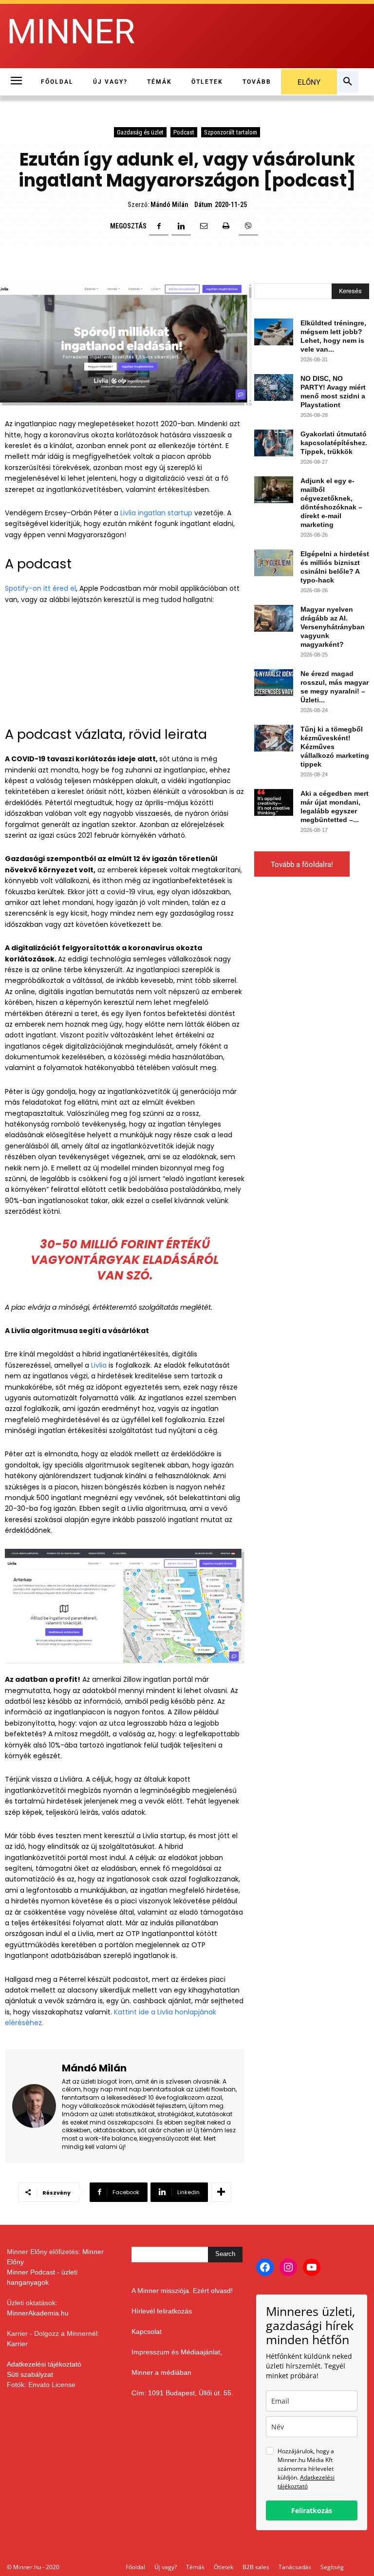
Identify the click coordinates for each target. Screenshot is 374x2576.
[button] (348, 82)
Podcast (184, 132)
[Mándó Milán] (34, 2106)
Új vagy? (166, 2567)
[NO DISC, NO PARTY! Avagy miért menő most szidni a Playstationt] (274, 387)
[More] (221, 2192)
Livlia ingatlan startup (156, 513)
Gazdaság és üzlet (140, 132)
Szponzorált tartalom (231, 132)
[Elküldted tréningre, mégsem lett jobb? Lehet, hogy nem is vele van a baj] (274, 332)
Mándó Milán (169, 205)
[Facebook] (159, 226)
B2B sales (256, 2567)
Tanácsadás (295, 2567)
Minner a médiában (161, 2372)
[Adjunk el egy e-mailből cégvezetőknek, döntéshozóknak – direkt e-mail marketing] (274, 490)
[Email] (204, 226)
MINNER (71, 32)
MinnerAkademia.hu (38, 2313)
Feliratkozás (312, 2510)
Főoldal (135, 2567)
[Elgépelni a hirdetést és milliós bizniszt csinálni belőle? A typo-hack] (274, 563)
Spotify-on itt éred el (40, 588)
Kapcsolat (147, 2332)
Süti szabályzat (30, 2374)
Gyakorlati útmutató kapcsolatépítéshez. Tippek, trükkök (334, 443)
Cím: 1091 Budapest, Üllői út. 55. (182, 2393)
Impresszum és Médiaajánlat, (177, 2352)
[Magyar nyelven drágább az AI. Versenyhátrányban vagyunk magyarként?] (274, 618)
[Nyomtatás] (226, 226)
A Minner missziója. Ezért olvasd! (182, 2291)
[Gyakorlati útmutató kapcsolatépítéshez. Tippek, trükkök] (274, 443)
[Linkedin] (181, 226)
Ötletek (224, 2567)
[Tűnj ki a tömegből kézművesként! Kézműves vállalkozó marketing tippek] (274, 738)
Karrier (17, 2344)
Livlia (99, 1365)
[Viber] (248, 226)
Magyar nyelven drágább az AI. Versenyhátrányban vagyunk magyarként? (333, 627)
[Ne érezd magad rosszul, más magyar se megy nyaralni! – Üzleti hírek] (274, 683)
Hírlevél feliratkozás (162, 2311)
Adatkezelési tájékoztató (44, 2364)
